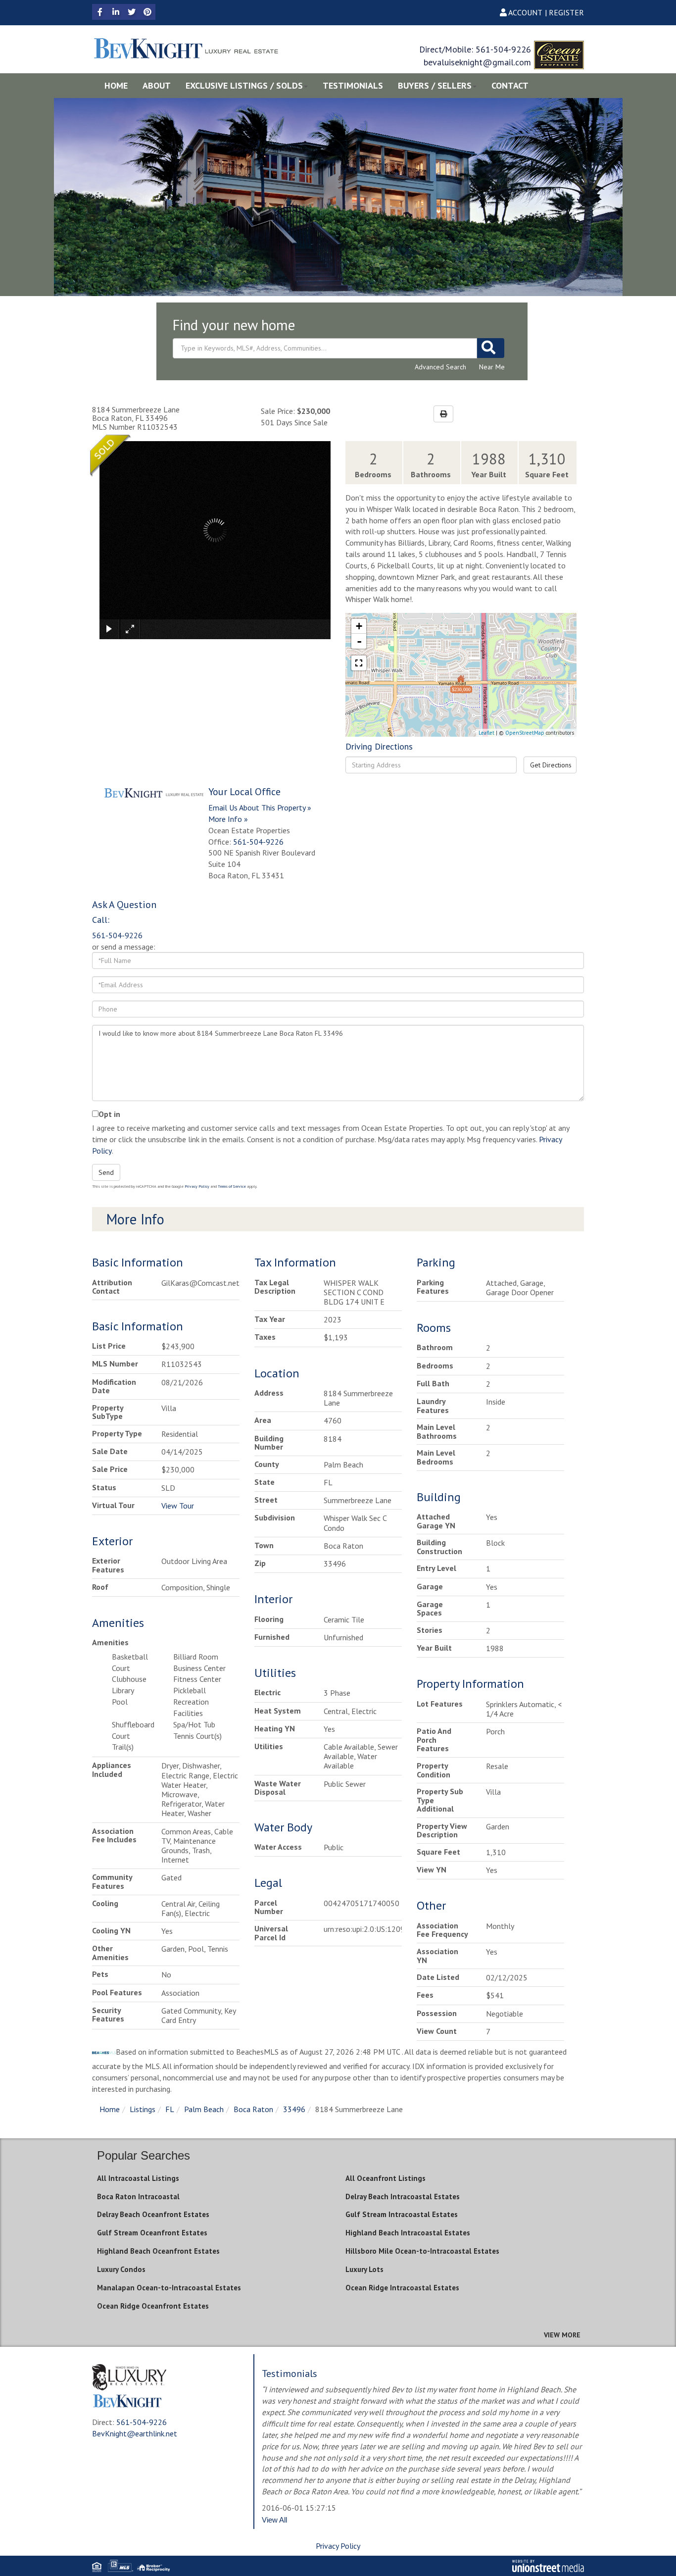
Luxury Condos (121, 2269)
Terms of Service (232, 1186)
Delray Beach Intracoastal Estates (403, 2197)
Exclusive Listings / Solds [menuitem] (244, 85)
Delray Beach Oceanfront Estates (153, 2214)
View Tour (178, 1506)
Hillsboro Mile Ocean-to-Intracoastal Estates (422, 2251)
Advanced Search (440, 367)
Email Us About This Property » (260, 808)
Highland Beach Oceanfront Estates (158, 2251)
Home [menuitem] (116, 85)
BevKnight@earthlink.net (135, 2433)
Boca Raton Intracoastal (138, 2197)
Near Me (492, 367)
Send (106, 1172)
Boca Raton (253, 2109)
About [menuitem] (157, 85)
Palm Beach (204, 2109)
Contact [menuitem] (510, 85)
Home (110, 2109)
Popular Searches (144, 2155)
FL (170, 2109)
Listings (143, 2109)
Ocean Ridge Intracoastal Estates (402, 2288)
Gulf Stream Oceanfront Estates (152, 2233)
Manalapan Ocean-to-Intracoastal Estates (169, 2288)
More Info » (228, 819)
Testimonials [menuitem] (353, 85)
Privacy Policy (197, 1186)
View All (274, 2520)
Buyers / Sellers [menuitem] (435, 85)
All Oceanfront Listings (386, 2178)
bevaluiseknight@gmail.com (477, 62)
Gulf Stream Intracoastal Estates (402, 2214)
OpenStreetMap (525, 733)
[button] (491, 348)
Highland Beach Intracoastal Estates (408, 2233)
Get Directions (551, 765)
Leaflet (486, 733)
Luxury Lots (364, 2269)
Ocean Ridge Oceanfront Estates (153, 2306)
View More (562, 2335)
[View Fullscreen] (359, 663)
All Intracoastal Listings (138, 2178)
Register (566, 12)
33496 (294, 2109)
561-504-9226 (503, 49)
